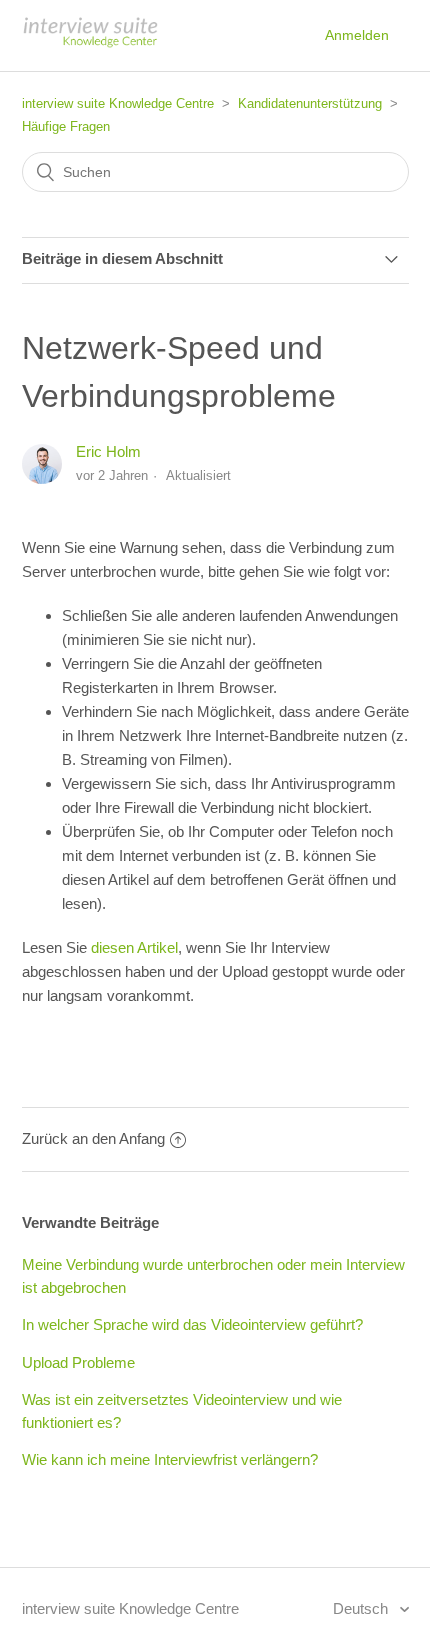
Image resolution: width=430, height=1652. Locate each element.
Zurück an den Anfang (93, 1138)
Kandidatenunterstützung (310, 103)
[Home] (90, 45)
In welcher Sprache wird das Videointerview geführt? (192, 1324)
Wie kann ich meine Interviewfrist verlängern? (170, 1459)
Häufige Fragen (66, 126)
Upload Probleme (78, 1362)
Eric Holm (108, 451)
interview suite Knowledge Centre (118, 103)
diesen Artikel (134, 947)
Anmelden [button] (357, 35)
